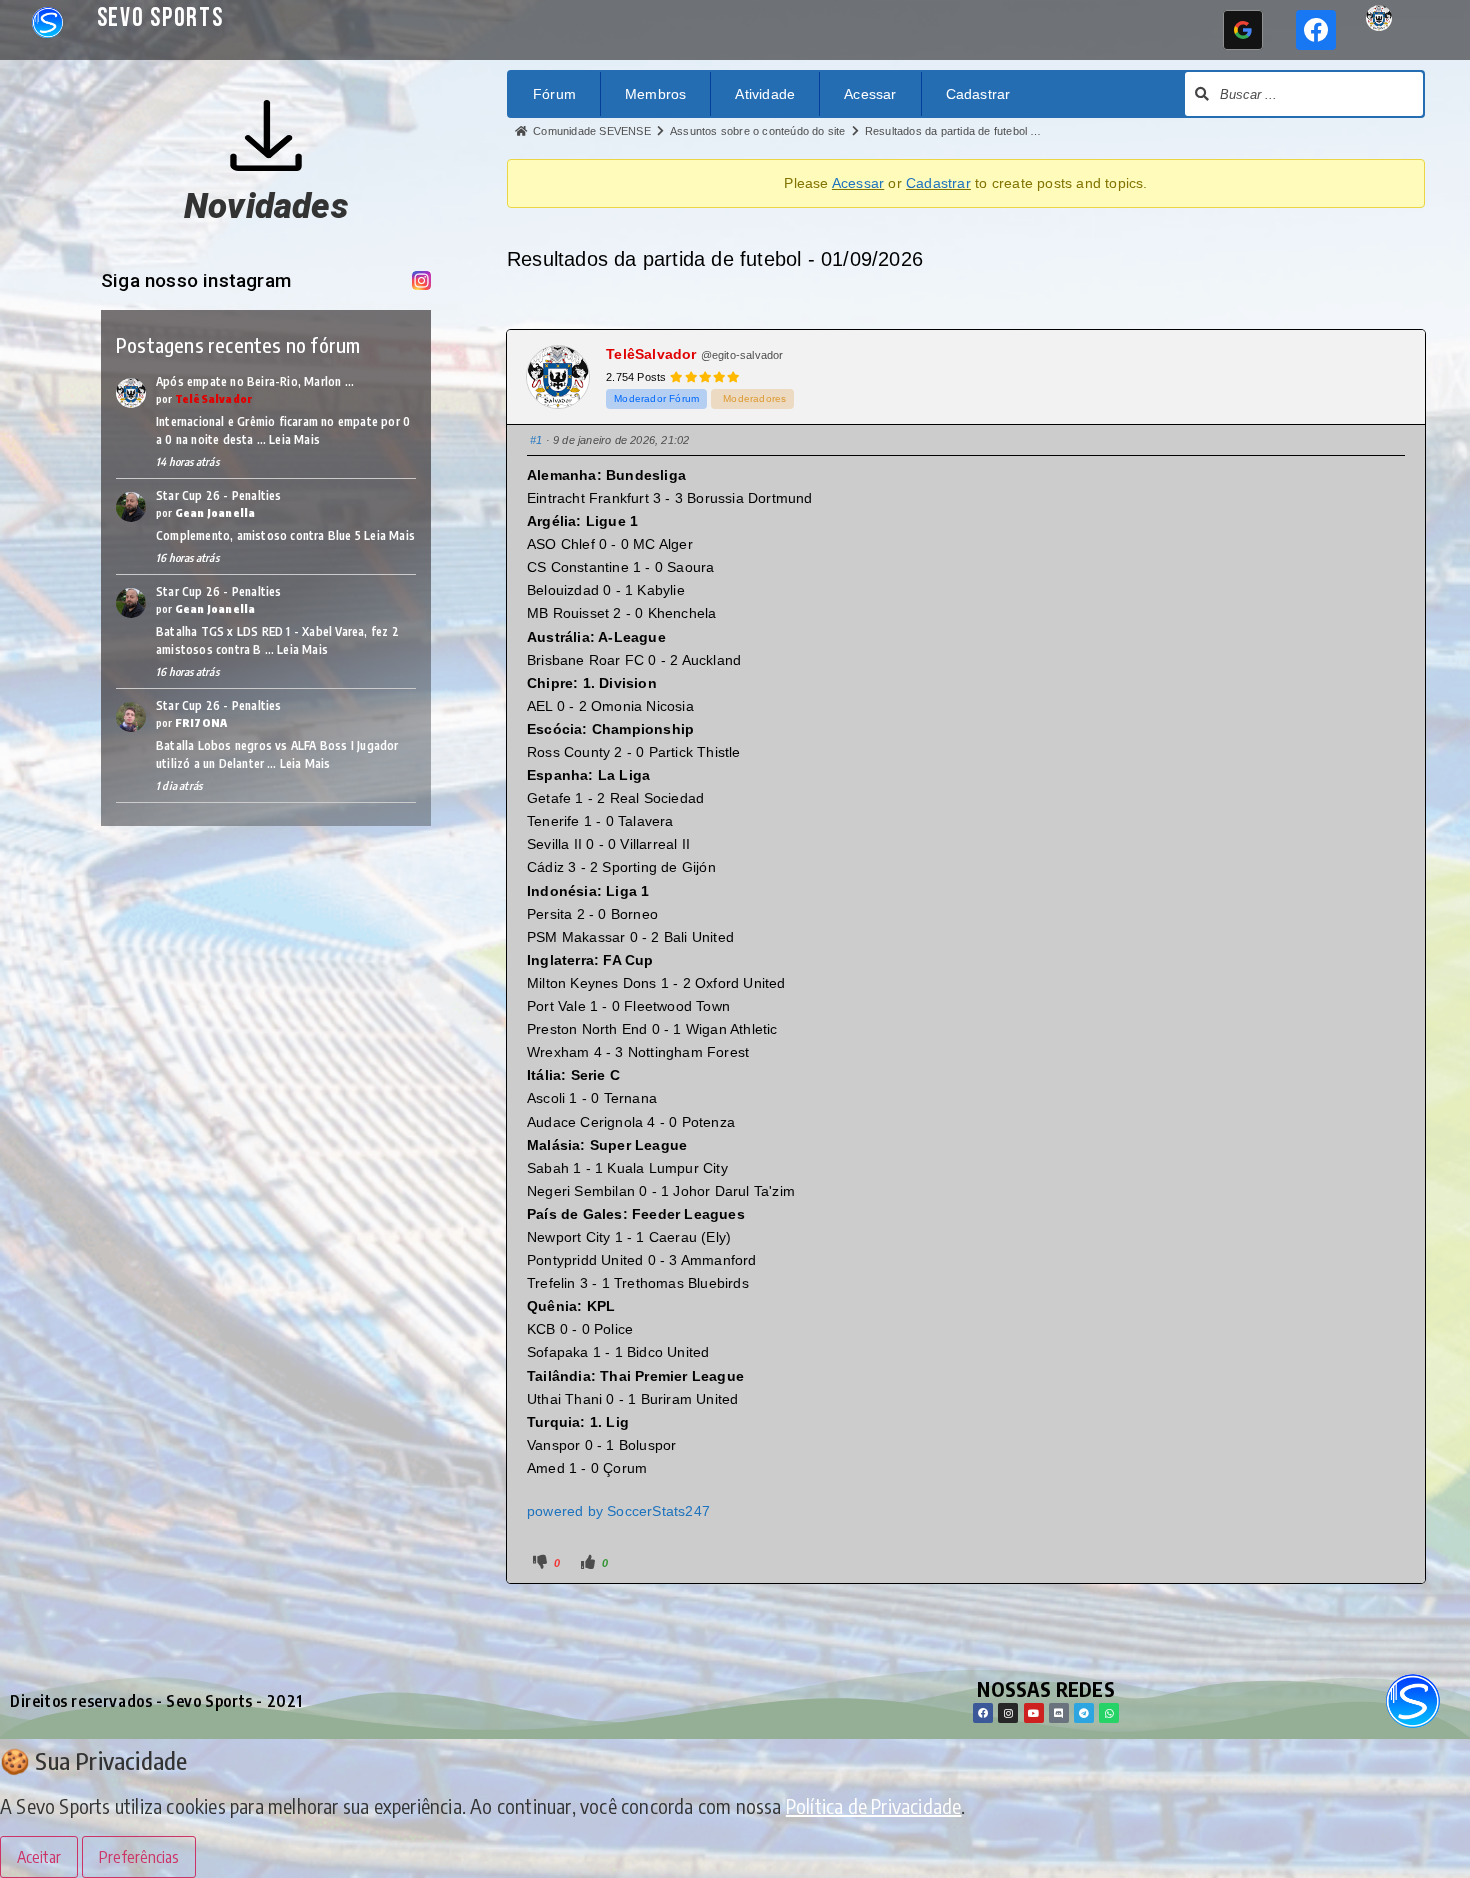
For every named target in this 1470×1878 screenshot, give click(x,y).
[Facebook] (983, 1713)
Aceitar (39, 1857)
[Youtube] (1034, 1713)
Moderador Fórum (656, 398)
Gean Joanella (215, 512)
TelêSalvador (214, 398)
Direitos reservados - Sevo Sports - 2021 (156, 1701)
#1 (536, 440)
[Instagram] (1008, 1713)
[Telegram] (1084, 1713)
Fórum (554, 94)
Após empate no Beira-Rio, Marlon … (255, 381)
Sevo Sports (160, 18)
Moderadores (754, 398)
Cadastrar (978, 94)
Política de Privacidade (874, 1805)
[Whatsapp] (1109, 1713)
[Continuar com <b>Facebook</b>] (1316, 30)
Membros (655, 94)
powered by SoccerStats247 (618, 1511)
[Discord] (1059, 1713)
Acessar (870, 94)
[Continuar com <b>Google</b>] (1243, 30)
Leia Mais (294, 439)
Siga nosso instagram (196, 280)
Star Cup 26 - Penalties (219, 495)
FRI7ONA (201, 722)
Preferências (139, 1857)
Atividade (765, 94)
